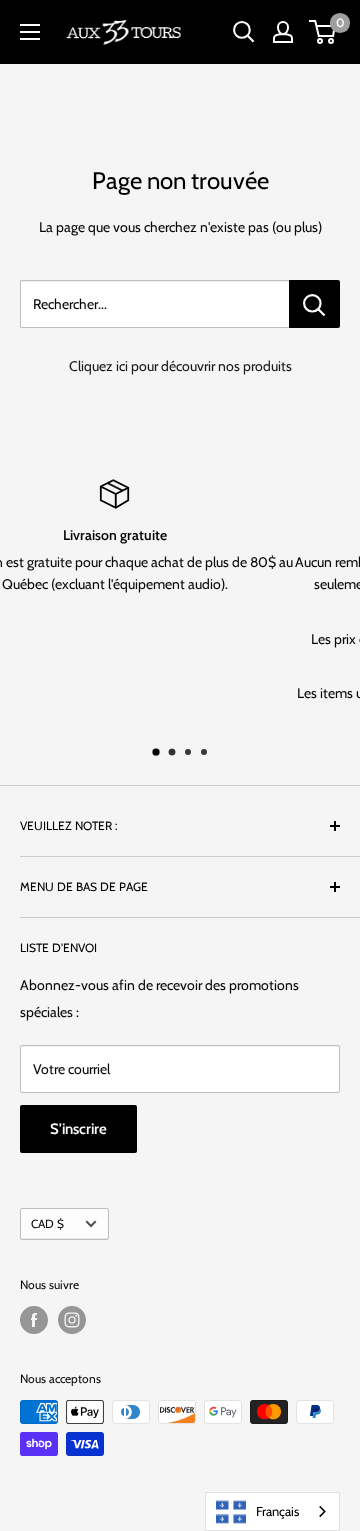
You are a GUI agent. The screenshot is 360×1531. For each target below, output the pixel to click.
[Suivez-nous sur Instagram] (72, 1320)
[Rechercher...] (314, 304)
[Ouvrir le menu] (30, 32)
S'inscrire (78, 1129)
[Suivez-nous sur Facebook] (34, 1320)
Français (277, 1511)
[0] (323, 32)
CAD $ (47, 1224)
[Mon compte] (283, 32)
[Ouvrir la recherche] (244, 32)
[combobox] (272, 1511)
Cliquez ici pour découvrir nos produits (180, 366)
